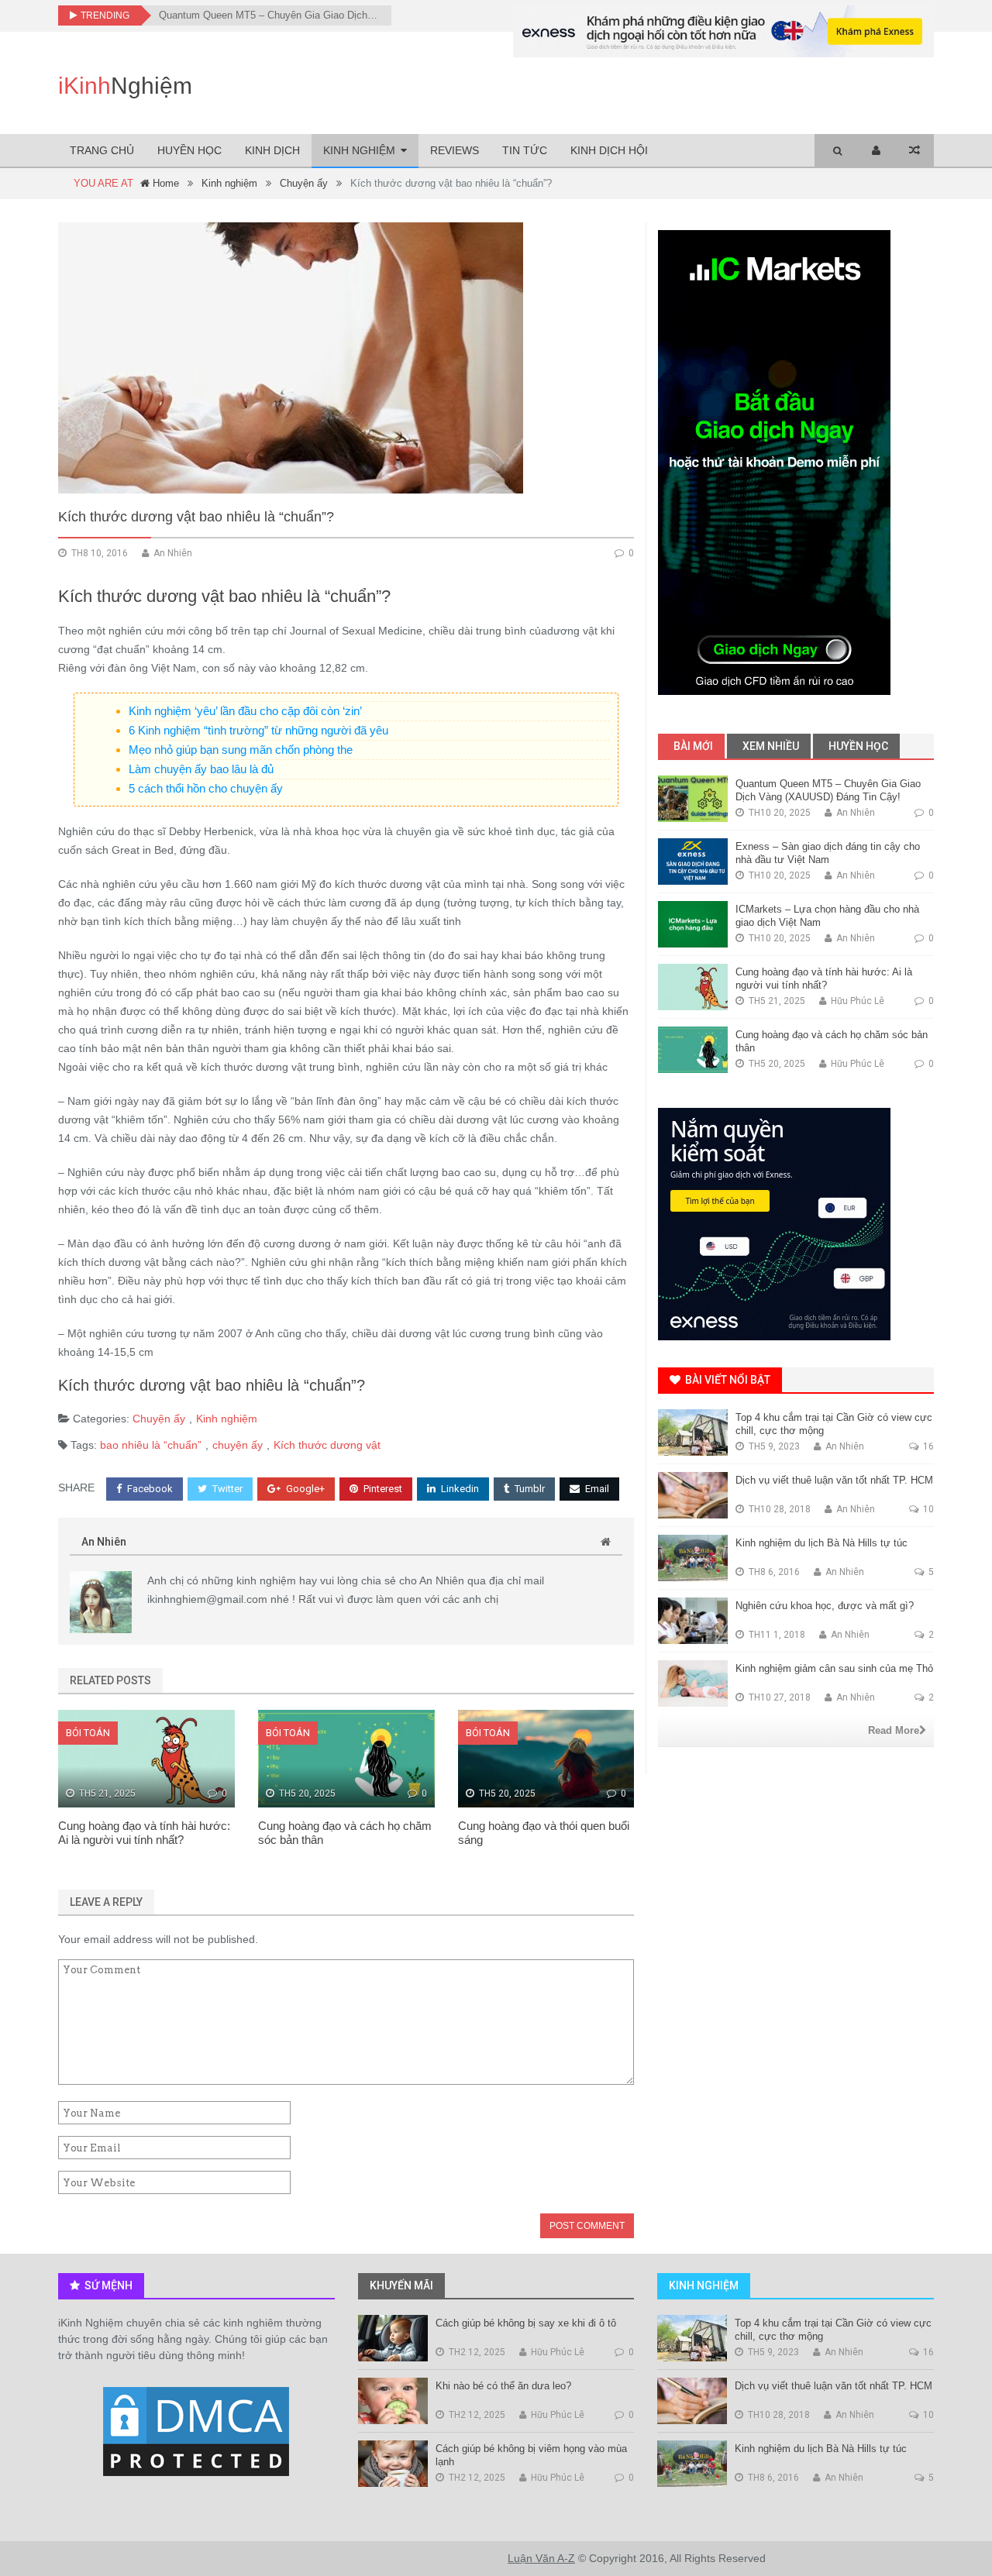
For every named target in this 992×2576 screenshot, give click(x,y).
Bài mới (692, 746)
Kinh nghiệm (359, 150)
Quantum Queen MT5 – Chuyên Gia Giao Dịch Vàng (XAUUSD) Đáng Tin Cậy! (269, 15)
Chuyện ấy (304, 183)
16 (927, 1446)
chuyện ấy (238, 1445)
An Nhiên (104, 1542)
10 (927, 1509)
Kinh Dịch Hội (609, 150)
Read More (894, 1730)
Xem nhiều (770, 746)
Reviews (455, 150)
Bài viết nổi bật (727, 1380)
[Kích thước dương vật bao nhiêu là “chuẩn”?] (346, 358)
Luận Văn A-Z (541, 2558)
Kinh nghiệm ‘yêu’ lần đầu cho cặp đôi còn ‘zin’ (245, 711)
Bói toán (88, 1733)
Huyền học (189, 150)
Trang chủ (102, 150)
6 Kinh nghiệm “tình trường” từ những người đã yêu (258, 730)
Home (164, 183)
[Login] (876, 151)
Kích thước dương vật (327, 1445)
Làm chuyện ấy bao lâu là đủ (201, 769)
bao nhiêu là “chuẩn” (151, 1445)
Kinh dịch (272, 150)
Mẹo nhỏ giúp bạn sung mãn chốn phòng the (241, 750)
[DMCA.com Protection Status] (196, 2433)
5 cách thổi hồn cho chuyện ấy (206, 788)
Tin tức (525, 150)
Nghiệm (125, 86)
